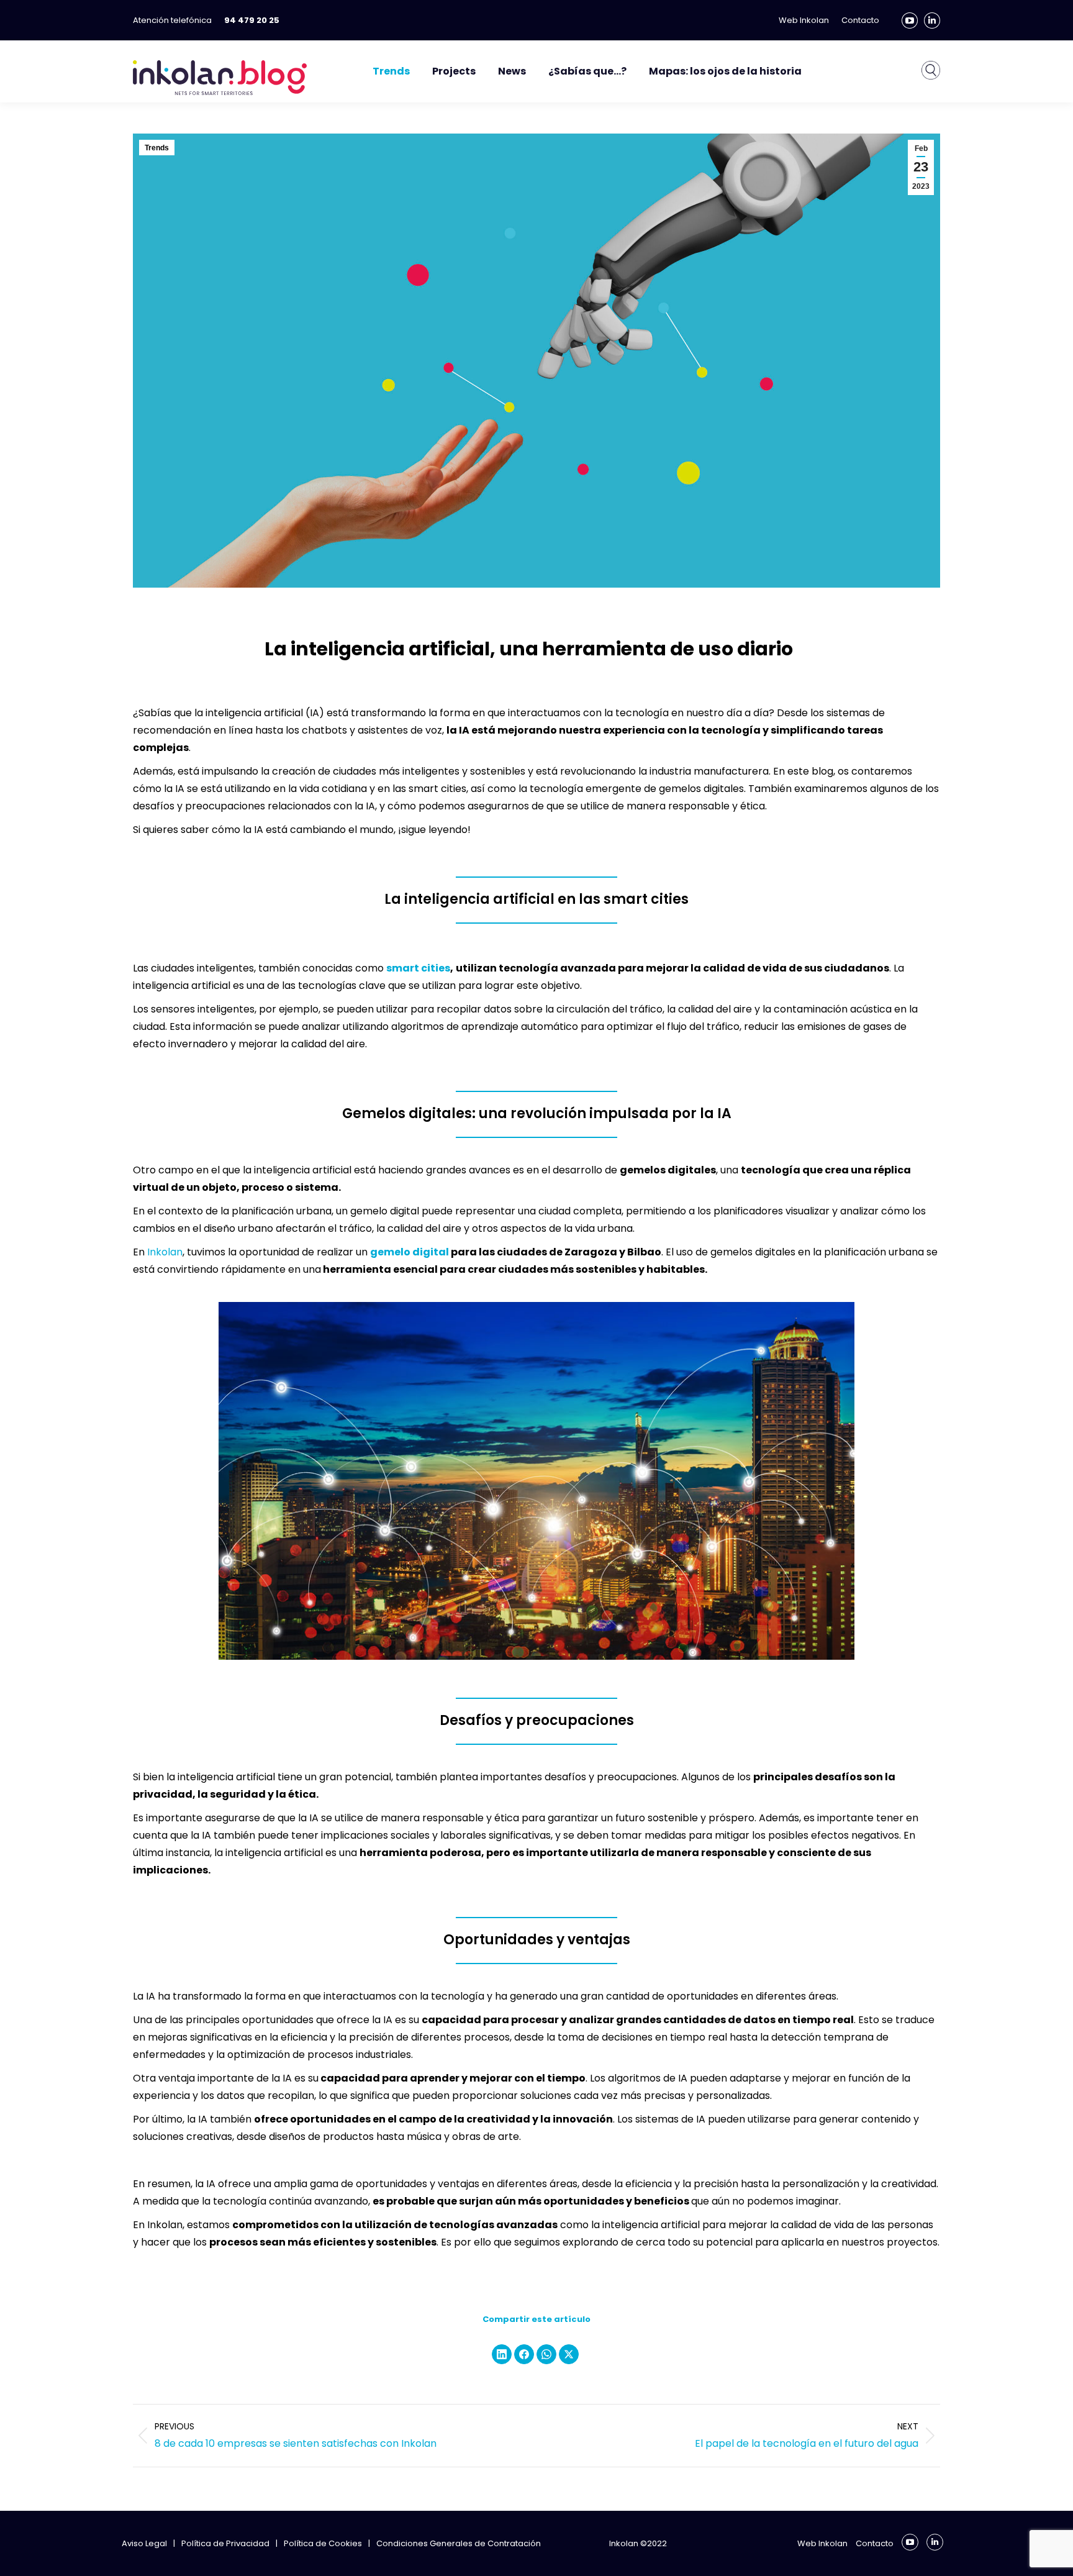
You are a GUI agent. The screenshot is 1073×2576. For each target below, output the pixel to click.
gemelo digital (410, 1252)
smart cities (418, 968)
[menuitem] (931, 77)
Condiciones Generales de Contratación (459, 2543)
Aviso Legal (144, 2543)
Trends (157, 148)
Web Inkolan (822, 2543)
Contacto (875, 2543)
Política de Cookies (323, 2543)
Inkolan (165, 1252)
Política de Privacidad (225, 2543)
